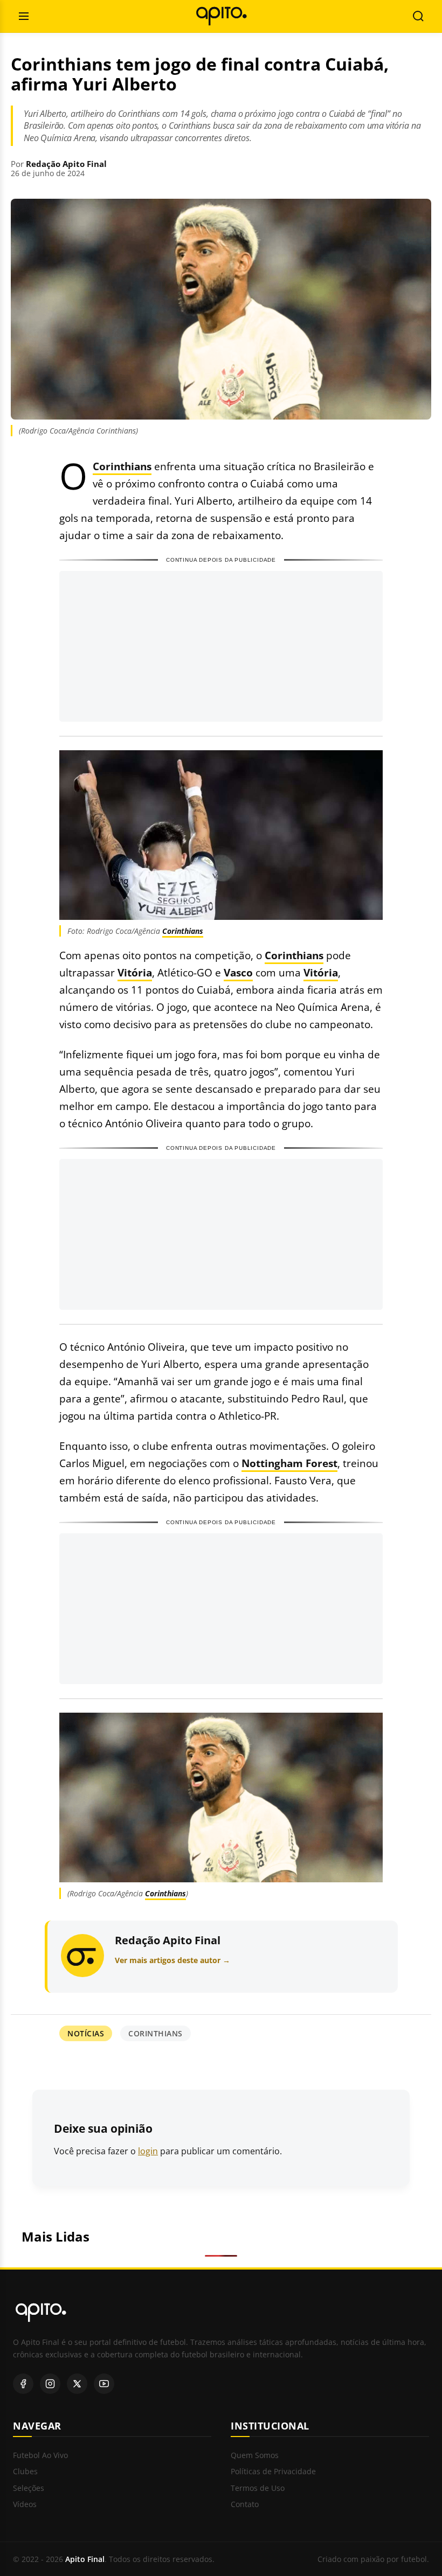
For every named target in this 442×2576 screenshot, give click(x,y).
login (148, 2151)
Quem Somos (255, 2456)
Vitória (135, 972)
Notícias (86, 2033)
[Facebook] (23, 2384)
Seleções (29, 2488)
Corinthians (122, 466)
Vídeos (25, 2505)
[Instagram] (50, 2384)
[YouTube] (104, 2384)
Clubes (25, 2472)
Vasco (238, 972)
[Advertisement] (221, 646)
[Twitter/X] (77, 2384)
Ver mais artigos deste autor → (172, 1960)
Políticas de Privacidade (273, 2472)
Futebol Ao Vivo (40, 2456)
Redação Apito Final (66, 164)
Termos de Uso (258, 2488)
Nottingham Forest (289, 1463)
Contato (245, 2505)
